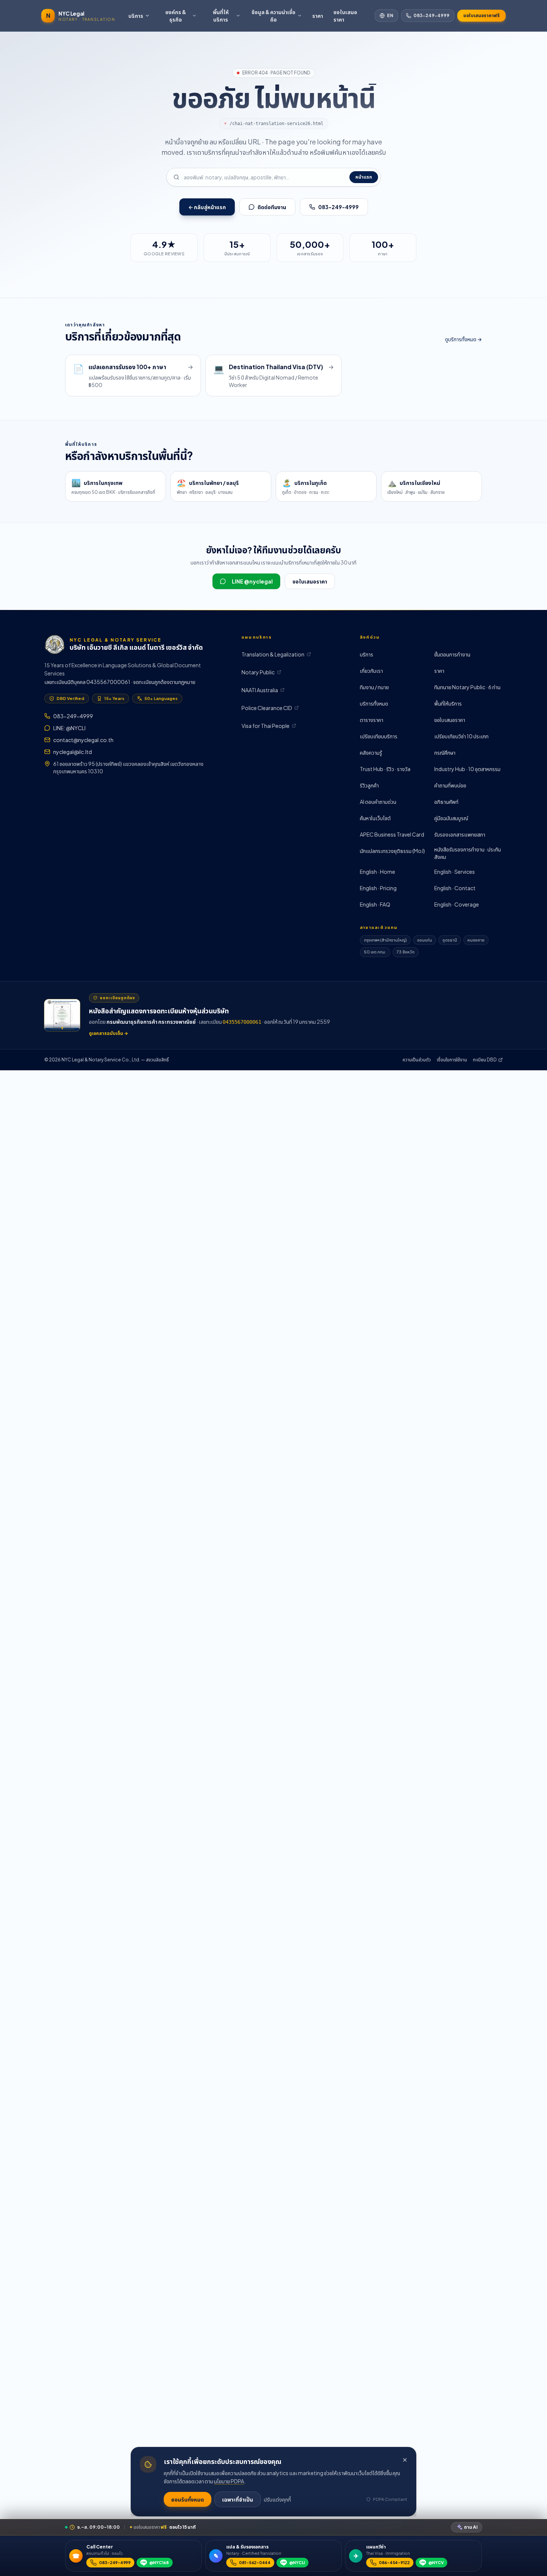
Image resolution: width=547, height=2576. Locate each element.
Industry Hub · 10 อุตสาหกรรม (467, 769)
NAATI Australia (260, 690)
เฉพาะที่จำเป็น (238, 2499)
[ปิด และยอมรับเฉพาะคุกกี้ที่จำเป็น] (405, 2460)
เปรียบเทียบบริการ (379, 736)
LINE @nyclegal (252, 581)
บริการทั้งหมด (374, 703)
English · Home (378, 872)
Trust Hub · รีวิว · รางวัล (385, 769)
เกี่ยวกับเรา (371, 671)
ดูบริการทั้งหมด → (463, 339)
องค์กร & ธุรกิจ (176, 16)
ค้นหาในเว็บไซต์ (375, 818)
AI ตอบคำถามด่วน (378, 802)
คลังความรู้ (371, 752)
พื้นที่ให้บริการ (221, 16)
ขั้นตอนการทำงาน (452, 654)
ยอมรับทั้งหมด (188, 2499)
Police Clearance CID (267, 708)
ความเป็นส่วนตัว (417, 1060)
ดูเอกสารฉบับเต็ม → (108, 1033)
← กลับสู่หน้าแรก (207, 207)
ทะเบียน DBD (485, 1060)
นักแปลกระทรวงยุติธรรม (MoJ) (392, 851)
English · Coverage (457, 904)
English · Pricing (378, 888)
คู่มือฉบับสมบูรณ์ (451, 818)
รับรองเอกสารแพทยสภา (460, 834)
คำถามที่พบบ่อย (450, 785)
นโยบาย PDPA (229, 2481)
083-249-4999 (431, 15)
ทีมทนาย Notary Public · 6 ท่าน (467, 687)
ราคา (318, 16)
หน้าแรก (364, 177)
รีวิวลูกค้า (369, 785)
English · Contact (455, 888)
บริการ (136, 16)
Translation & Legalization (273, 654)
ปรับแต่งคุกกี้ (277, 2499)
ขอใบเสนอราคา (345, 16)
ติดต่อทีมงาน (272, 207)
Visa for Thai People (265, 726)
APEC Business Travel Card (392, 834)
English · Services (455, 872)
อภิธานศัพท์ (446, 802)
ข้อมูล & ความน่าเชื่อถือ (273, 16)
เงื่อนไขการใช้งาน (452, 1060)
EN (390, 15)
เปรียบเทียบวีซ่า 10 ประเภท (461, 736)
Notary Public (258, 672)
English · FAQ (375, 904)
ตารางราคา (372, 720)
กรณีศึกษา (445, 752)
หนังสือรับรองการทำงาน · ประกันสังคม (468, 853)
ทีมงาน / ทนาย (374, 687)
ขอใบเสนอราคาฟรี (482, 15)
